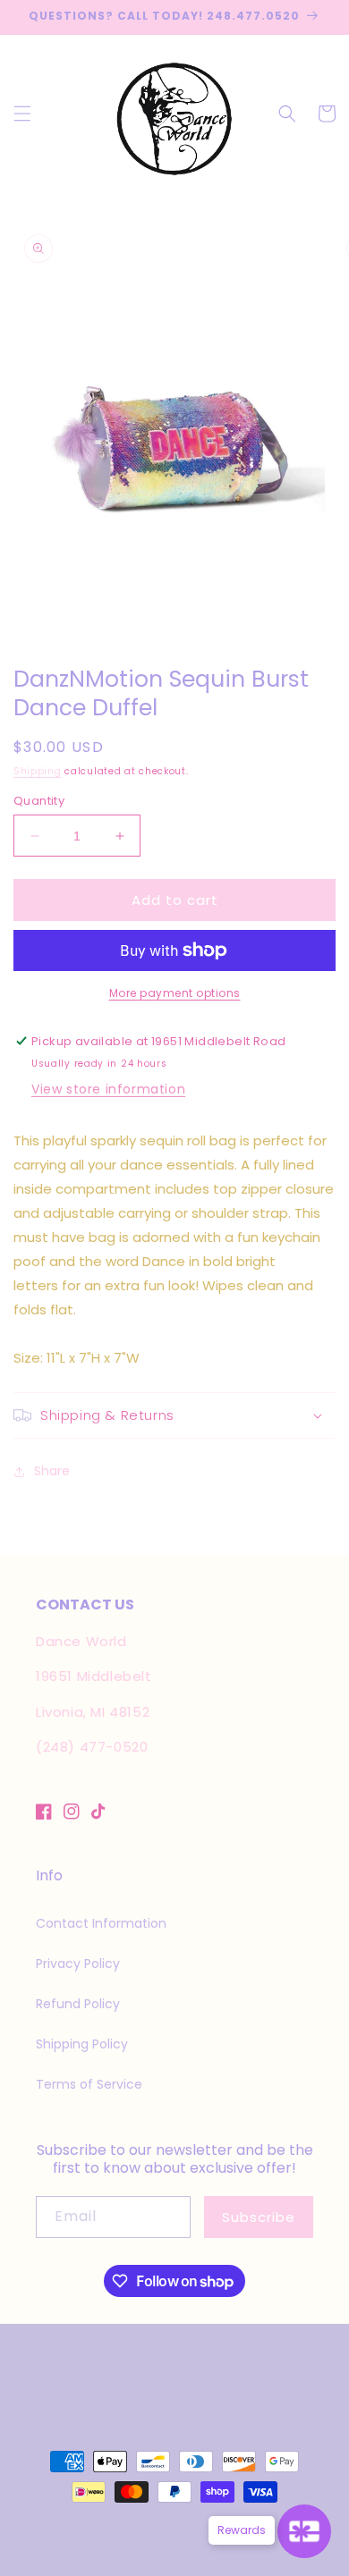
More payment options (175, 993)
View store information (108, 1089)
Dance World (122, 2524)
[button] (22, 114)
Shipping (38, 771)
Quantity (39, 801)
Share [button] (52, 1471)
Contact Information (101, 1923)
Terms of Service (89, 2084)
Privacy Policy (78, 1964)
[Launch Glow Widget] (304, 2531)
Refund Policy (78, 2004)
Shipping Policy (82, 2044)
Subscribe (259, 2217)
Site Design (205, 2524)
